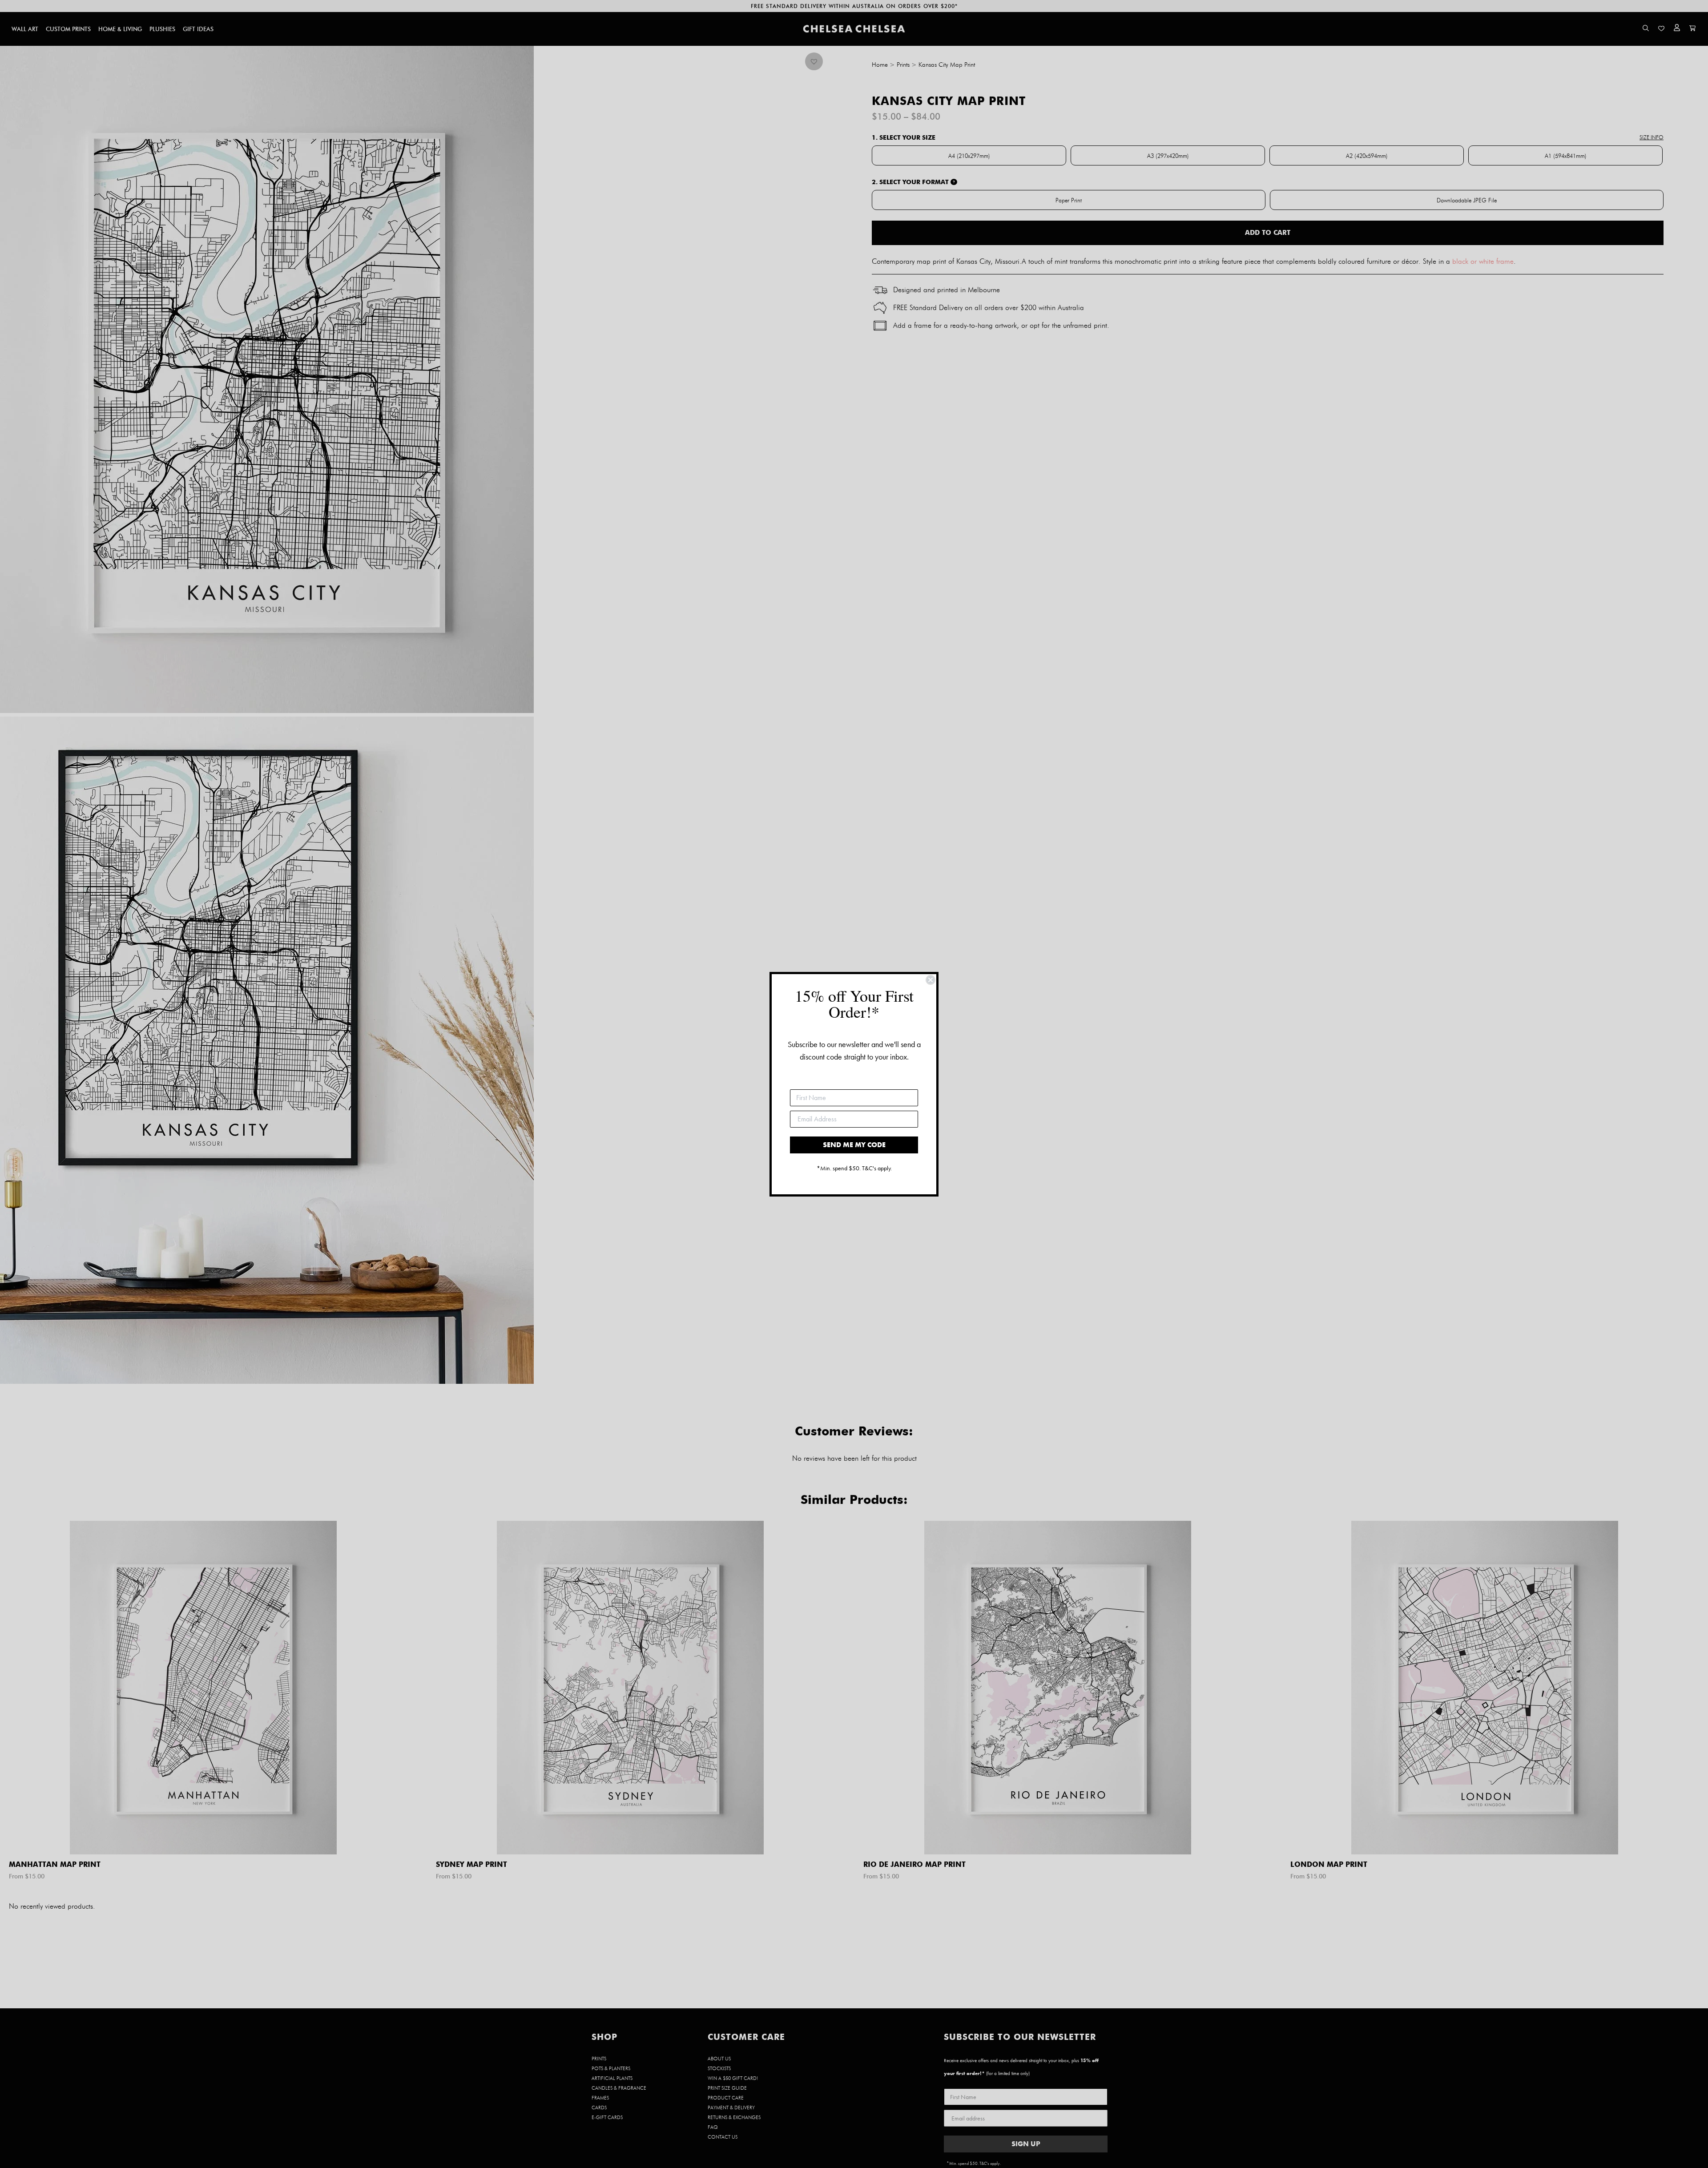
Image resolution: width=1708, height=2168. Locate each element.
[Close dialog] (931, 980)
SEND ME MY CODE (854, 1145)
